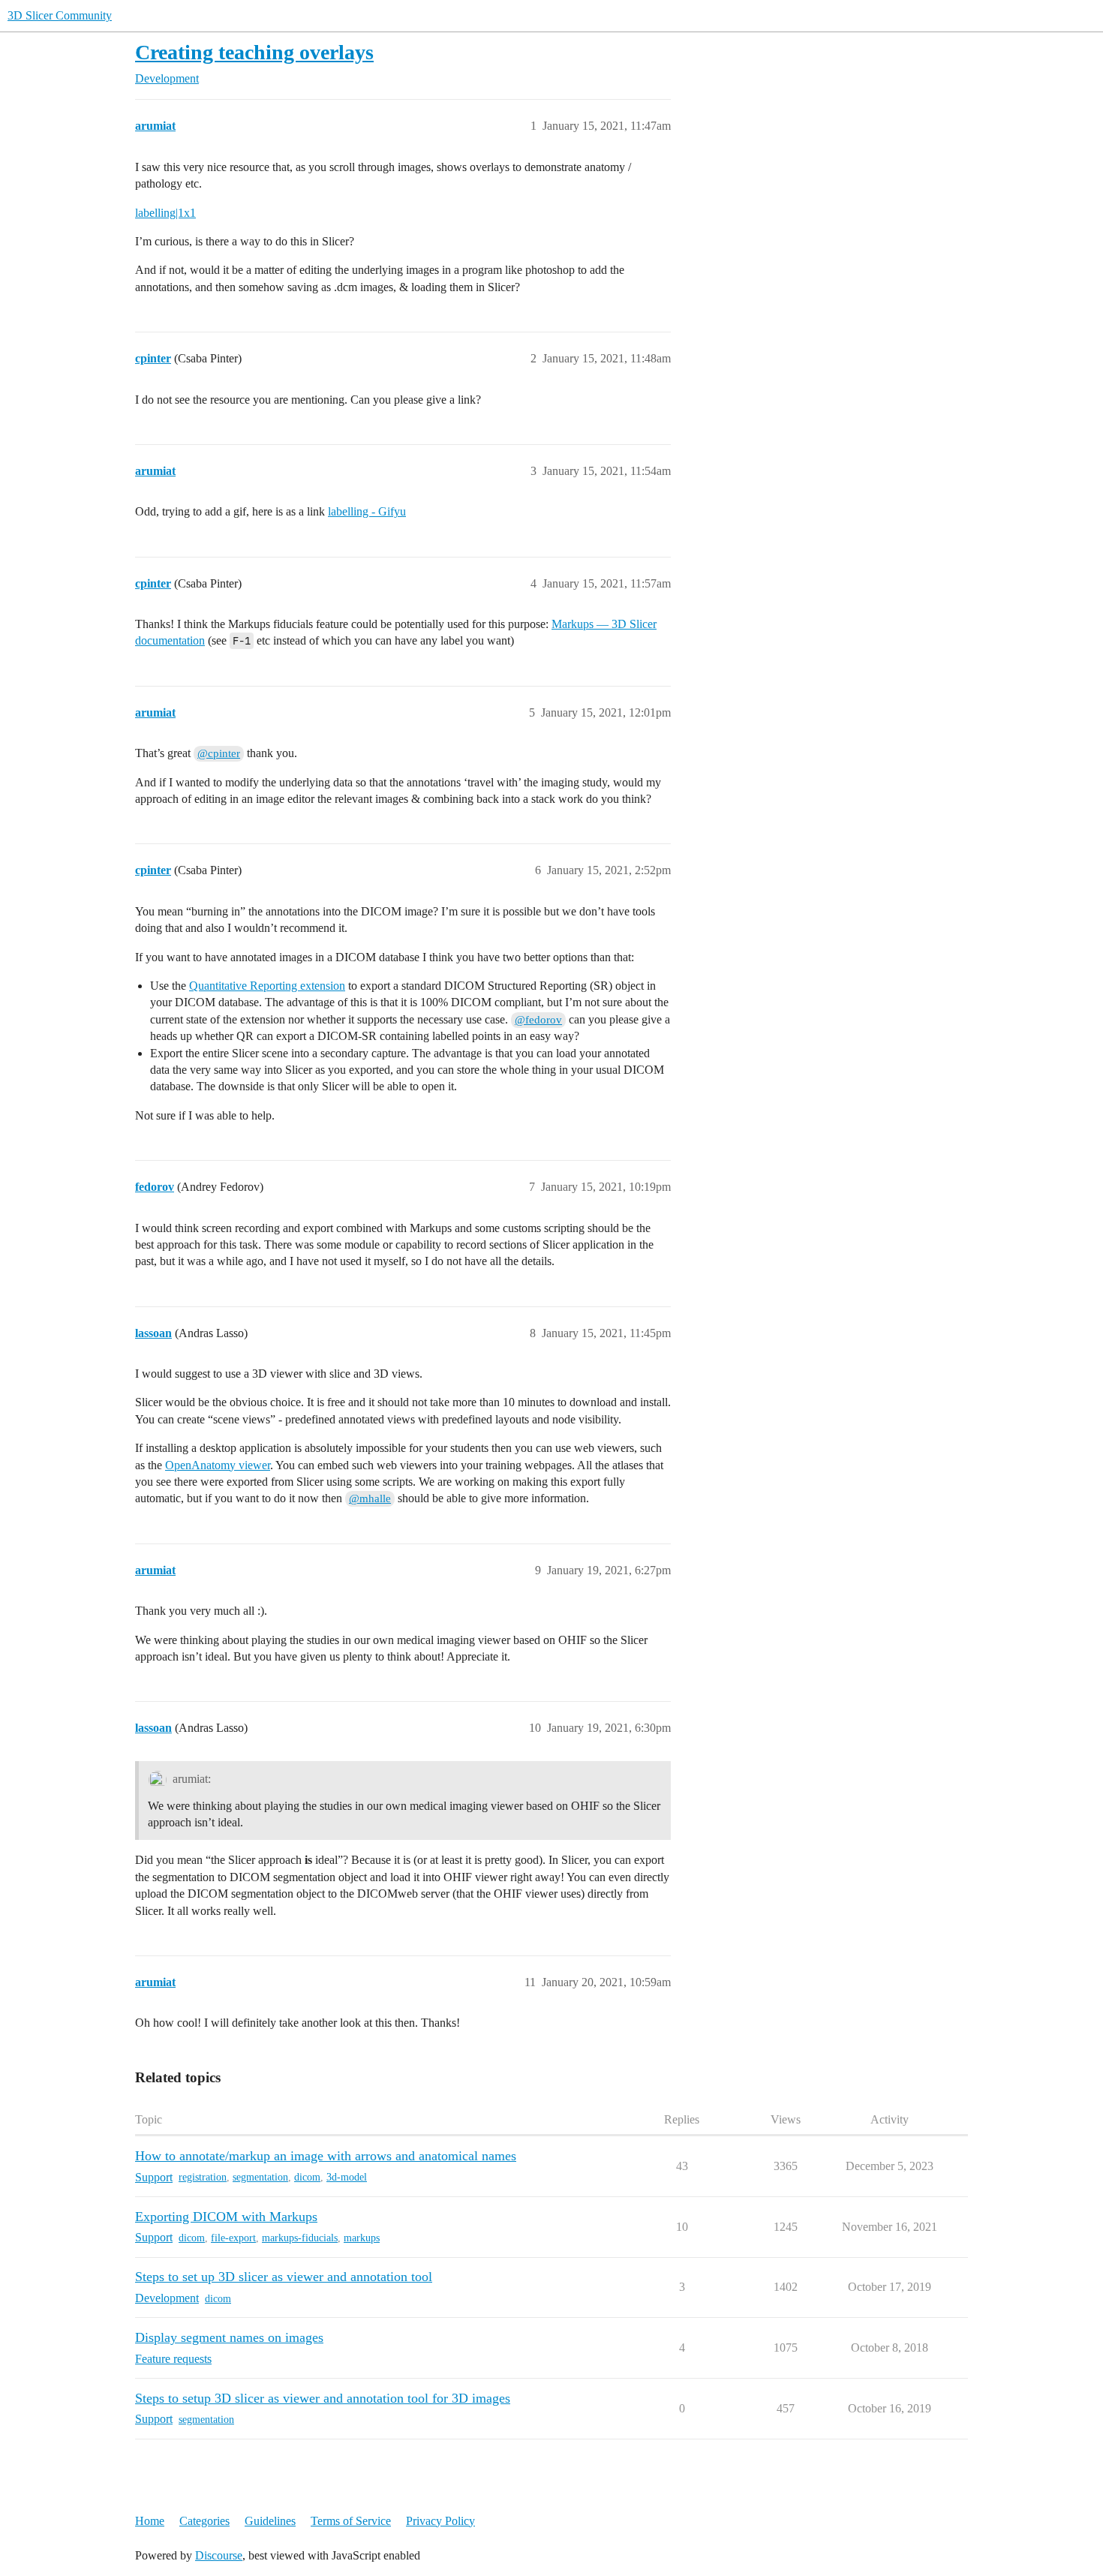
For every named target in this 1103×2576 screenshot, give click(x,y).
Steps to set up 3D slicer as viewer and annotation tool (284, 2277)
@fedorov (538, 1020)
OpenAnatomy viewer (218, 1465)
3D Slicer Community (60, 15)
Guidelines (270, 2521)
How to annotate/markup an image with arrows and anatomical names (326, 2156)
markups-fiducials (300, 2238)
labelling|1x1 (165, 213)
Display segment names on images (229, 2337)
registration (203, 2177)
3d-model (347, 2177)
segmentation (260, 2177)
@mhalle (370, 1498)
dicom (307, 2177)
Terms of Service (351, 2521)
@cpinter (219, 753)
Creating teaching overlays (254, 52)
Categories (204, 2521)
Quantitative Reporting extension (267, 986)
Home (150, 2521)
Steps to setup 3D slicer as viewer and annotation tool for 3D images (323, 2398)
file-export (233, 2238)
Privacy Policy (440, 2521)
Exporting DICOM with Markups (226, 2217)
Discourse (219, 2555)
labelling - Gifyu (367, 511)
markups (362, 2238)
